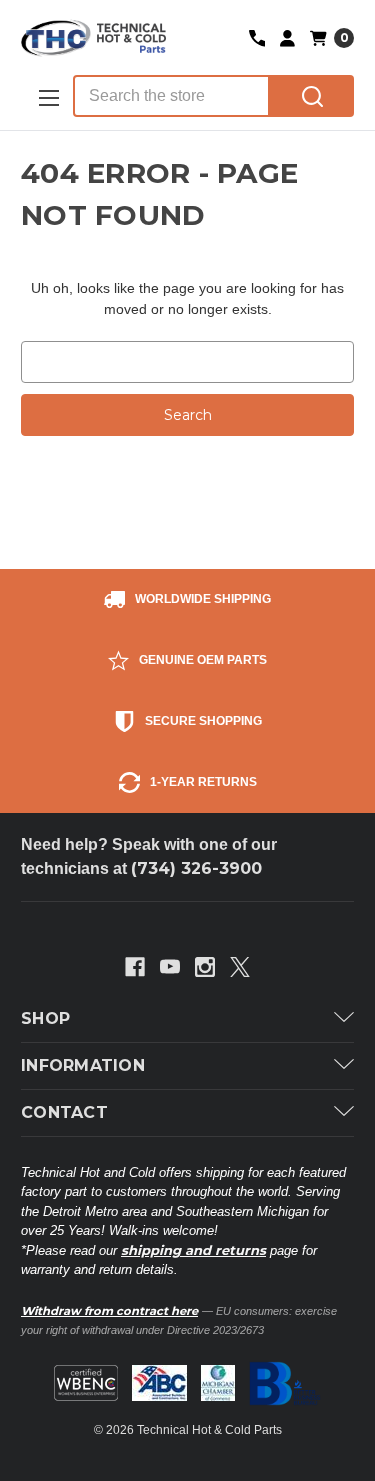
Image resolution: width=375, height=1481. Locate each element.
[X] (240, 967)
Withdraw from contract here (109, 1311)
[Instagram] (205, 967)
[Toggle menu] (47, 97)
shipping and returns (193, 1250)
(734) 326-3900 (196, 868)
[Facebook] (135, 967)
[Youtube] (170, 967)
